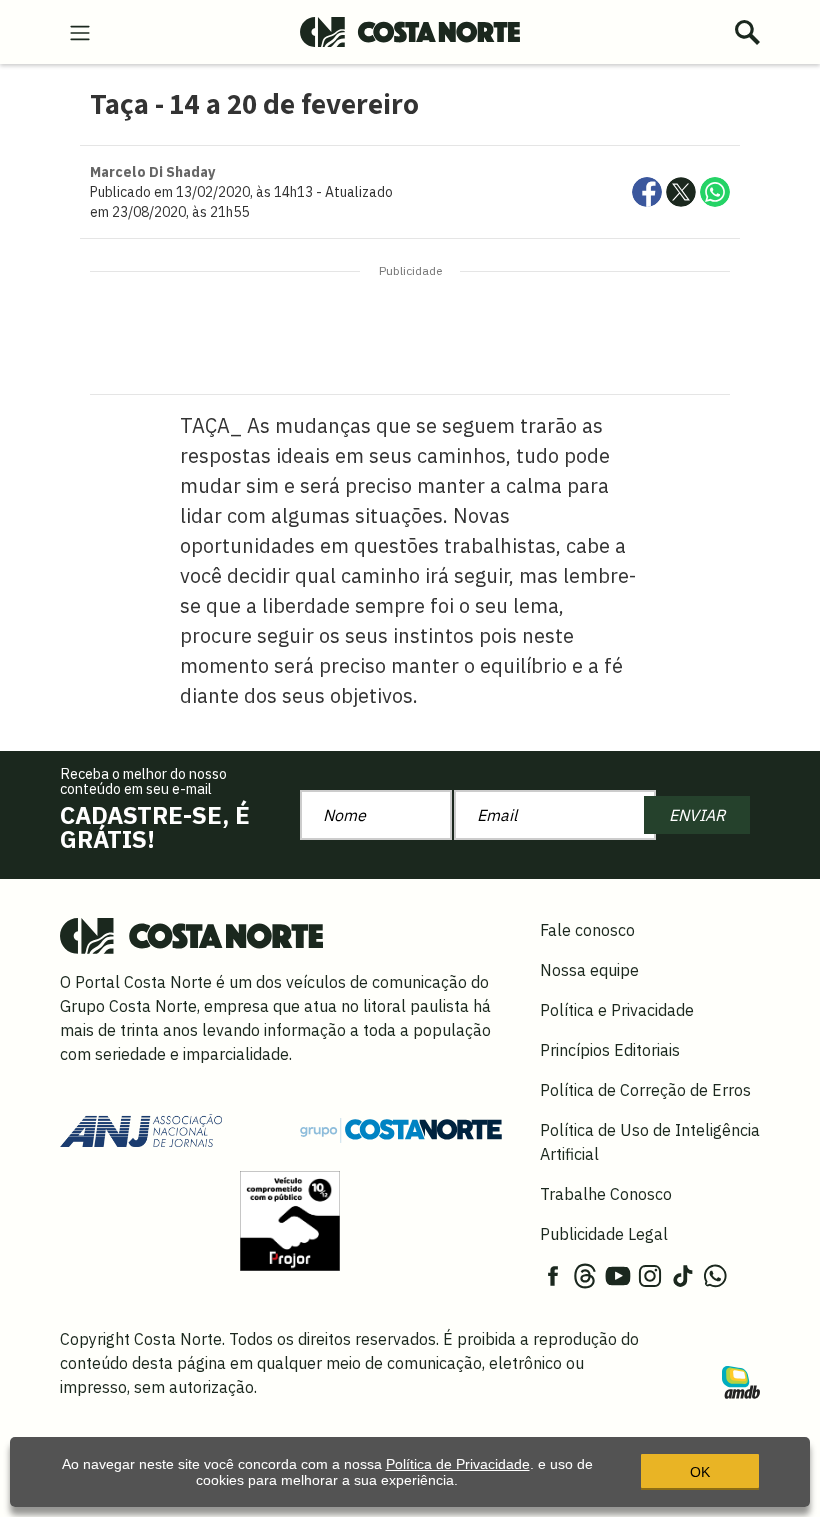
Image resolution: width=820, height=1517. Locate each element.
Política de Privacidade (458, 1464)
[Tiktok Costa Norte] (683, 1274)
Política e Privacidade (617, 1010)
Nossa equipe (589, 970)
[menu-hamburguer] (80, 31)
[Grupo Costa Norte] (401, 1129)
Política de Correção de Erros (645, 1090)
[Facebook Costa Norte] (553, 1274)
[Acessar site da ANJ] (141, 1128)
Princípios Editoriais (610, 1050)
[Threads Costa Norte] (585, 1274)
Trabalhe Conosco (606, 1194)
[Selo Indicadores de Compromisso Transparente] (290, 1219)
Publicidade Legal (604, 1234)
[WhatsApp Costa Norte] (715, 1274)
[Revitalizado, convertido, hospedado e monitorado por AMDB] (741, 1380)
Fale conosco (587, 930)
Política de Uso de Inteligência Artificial (650, 1142)
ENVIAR (697, 815)
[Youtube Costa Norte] (618, 1274)
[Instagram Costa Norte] (650, 1274)
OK (700, 1472)
